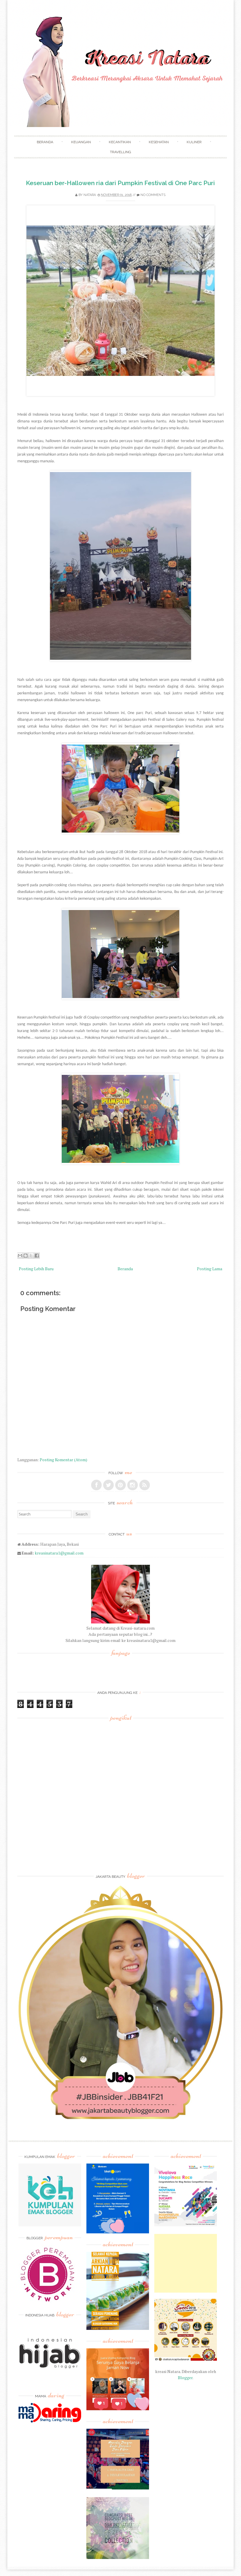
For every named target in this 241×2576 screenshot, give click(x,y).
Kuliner (194, 142)
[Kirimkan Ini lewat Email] (20, 1256)
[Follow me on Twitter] (108, 1485)
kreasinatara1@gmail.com (59, 1553)
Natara (90, 195)
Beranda (45, 142)
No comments (153, 195)
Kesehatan (159, 142)
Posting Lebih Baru (36, 1269)
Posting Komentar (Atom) (63, 1460)
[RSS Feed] (145, 1485)
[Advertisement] (186, 2263)
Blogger (185, 2378)
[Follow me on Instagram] (133, 1485)
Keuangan (81, 142)
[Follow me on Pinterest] (120, 1485)
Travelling (120, 152)
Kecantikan (120, 142)
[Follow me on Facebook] (96, 1485)
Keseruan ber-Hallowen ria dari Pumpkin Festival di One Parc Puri (120, 183)
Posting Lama (210, 1269)
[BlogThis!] (26, 1256)
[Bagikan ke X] (31, 1256)
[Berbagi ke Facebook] (37, 1256)
